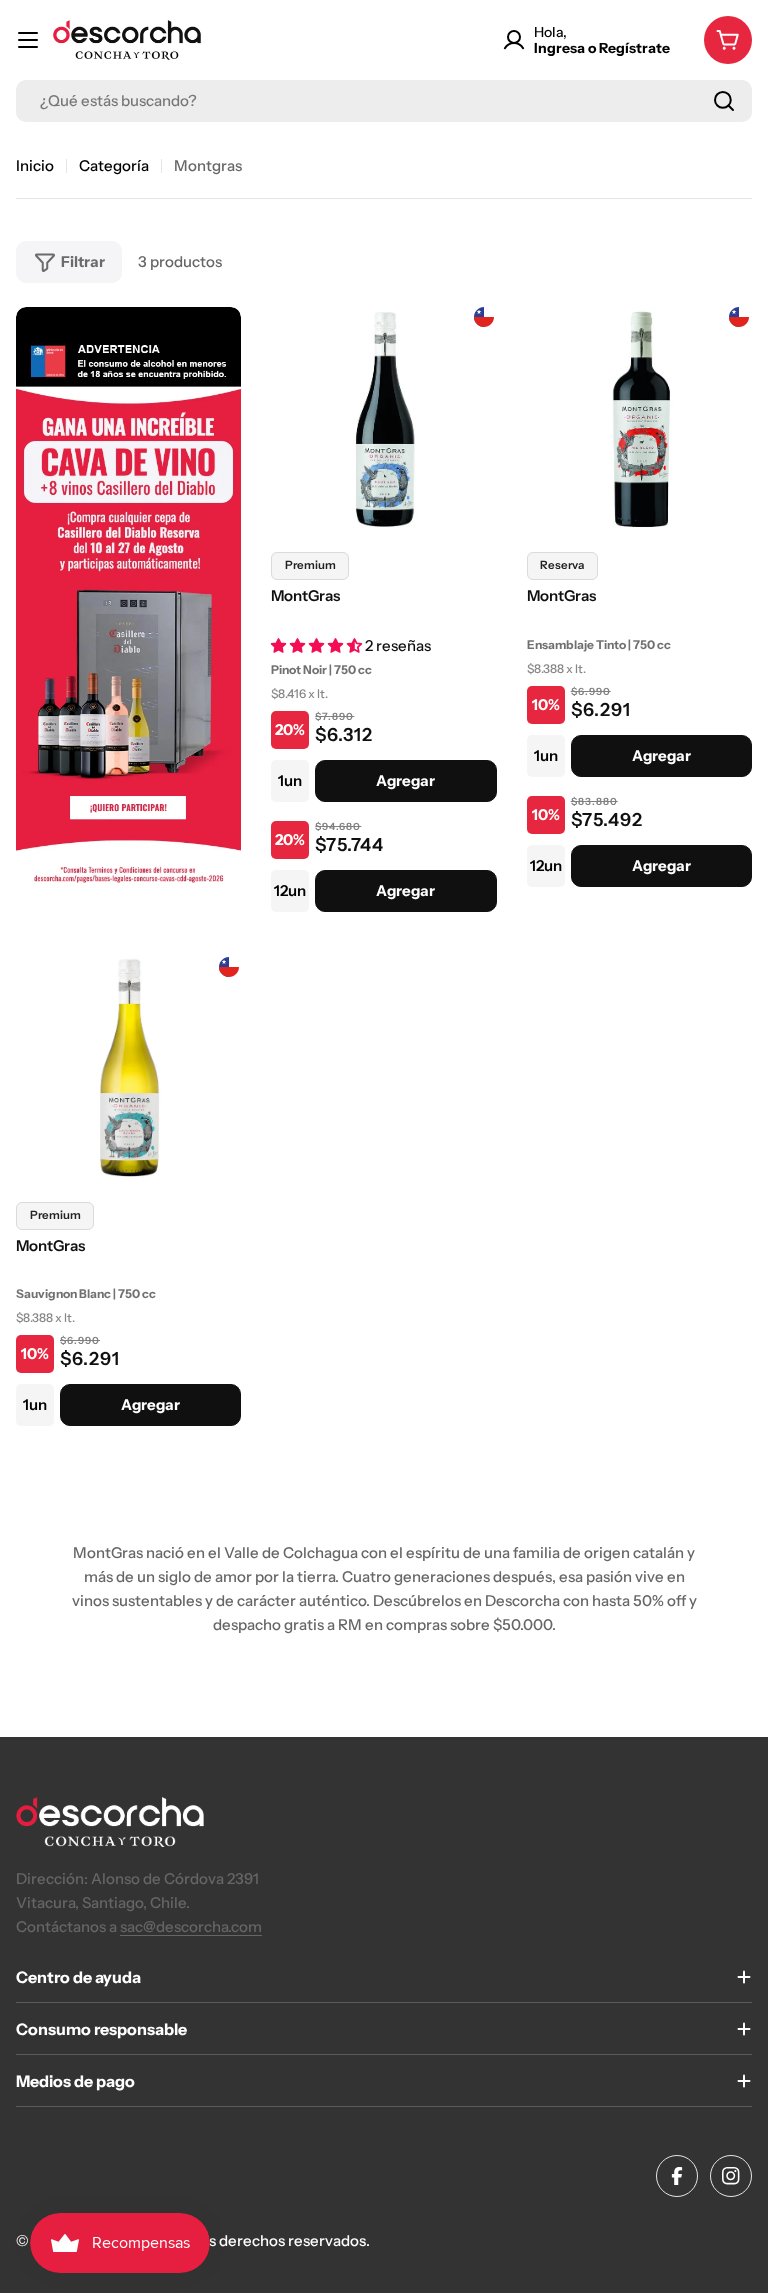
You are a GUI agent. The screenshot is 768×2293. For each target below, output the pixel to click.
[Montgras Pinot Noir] (383, 419)
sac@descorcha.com (191, 1926)
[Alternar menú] (28, 40)
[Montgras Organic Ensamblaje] (639, 419)
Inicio (35, 165)
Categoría (114, 165)
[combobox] (384, 101)
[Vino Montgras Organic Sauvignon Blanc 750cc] (128, 1069)
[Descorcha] (128, 617)
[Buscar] (724, 101)
